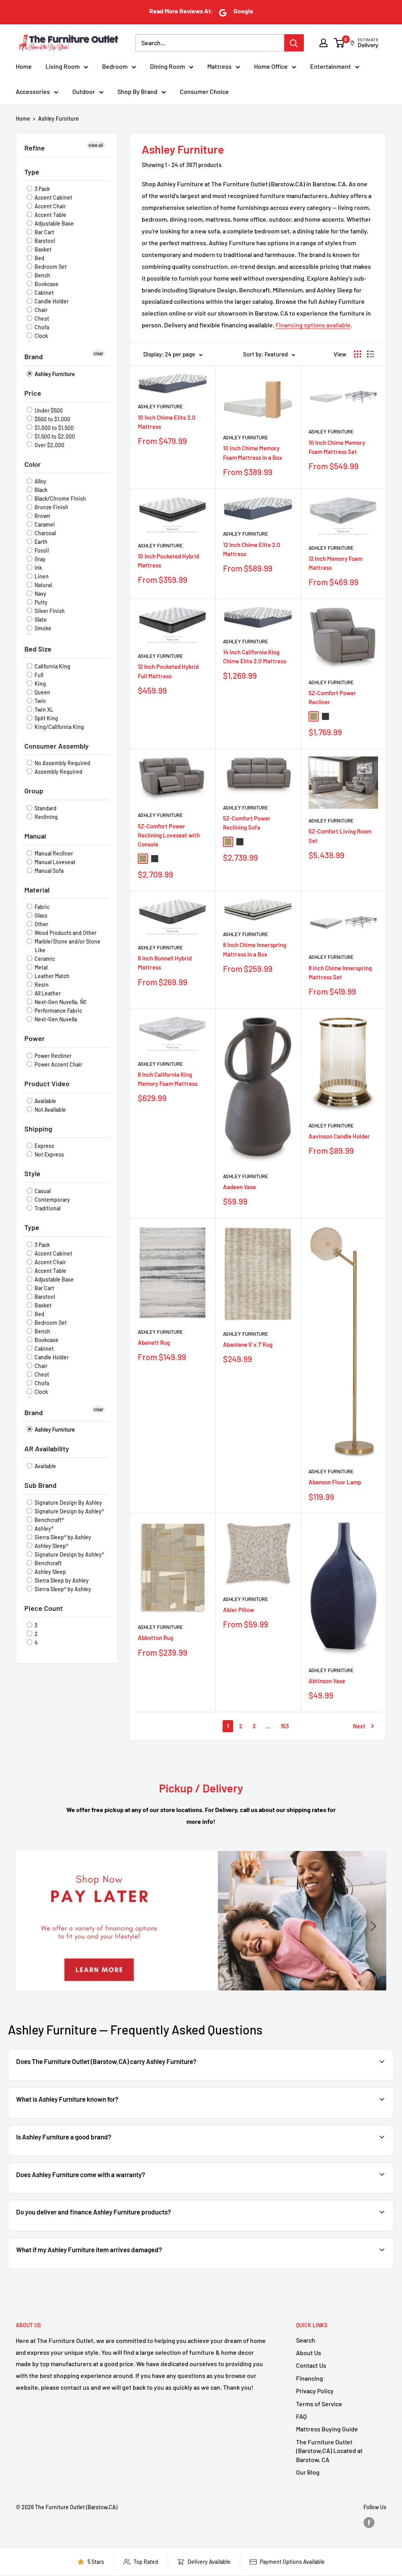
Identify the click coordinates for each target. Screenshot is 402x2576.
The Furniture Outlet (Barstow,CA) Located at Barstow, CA (329, 2451)
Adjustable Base (54, 223)
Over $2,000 (49, 445)
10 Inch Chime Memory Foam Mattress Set (337, 447)
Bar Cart (44, 232)
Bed (39, 258)
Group (34, 791)
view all (96, 145)
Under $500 (48, 410)
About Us (309, 2353)
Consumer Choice (204, 91)
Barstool (44, 241)
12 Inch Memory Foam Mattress (335, 563)
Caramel (44, 524)
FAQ (301, 2416)
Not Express (49, 1154)
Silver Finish (49, 611)
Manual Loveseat (54, 862)
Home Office (271, 66)
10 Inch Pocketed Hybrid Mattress (168, 561)
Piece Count (44, 1608)
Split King (46, 718)
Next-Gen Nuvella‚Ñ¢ (60, 1002)
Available (45, 1101)
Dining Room (167, 66)
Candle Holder (51, 301)
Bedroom (115, 66)
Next (359, 1726)
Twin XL (43, 710)
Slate (40, 620)
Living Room (63, 66)
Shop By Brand (137, 91)
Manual (35, 836)
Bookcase (46, 284)
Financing (310, 2378)
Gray (39, 559)
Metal (40, 967)
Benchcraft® (49, 1520)
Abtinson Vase (327, 1681)
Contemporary (52, 1200)
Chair (40, 310)
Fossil (41, 550)
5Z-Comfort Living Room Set (340, 836)
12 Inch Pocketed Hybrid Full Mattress (168, 671)
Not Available (50, 1110)
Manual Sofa (48, 871)
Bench (42, 275)
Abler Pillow (238, 1610)
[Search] (294, 43)
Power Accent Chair (58, 1064)
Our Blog (308, 2472)
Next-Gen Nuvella (55, 1019)
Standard (45, 808)
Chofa (41, 327)
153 (285, 1726)
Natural (43, 585)
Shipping (38, 1129)
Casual (42, 1191)
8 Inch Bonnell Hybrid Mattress (165, 963)
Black (40, 490)
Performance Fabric (58, 1011)
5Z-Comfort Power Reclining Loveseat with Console (169, 835)
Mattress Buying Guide (327, 2429)
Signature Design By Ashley (68, 1503)
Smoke (42, 628)
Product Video (47, 1083)
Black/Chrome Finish (60, 498)
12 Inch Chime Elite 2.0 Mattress (252, 549)
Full (38, 675)
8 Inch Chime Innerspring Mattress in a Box (255, 949)
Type (32, 172)
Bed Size (38, 649)
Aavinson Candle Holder (339, 1136)
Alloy (40, 481)
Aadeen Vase (239, 1187)
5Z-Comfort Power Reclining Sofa (247, 823)
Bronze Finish (51, 507)
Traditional (47, 1208)
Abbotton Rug (155, 1638)
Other (41, 924)
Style (32, 1173)
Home (24, 66)
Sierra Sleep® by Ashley (62, 1537)
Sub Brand (40, 1485)
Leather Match (51, 976)
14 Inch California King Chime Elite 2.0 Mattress (255, 656)
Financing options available (313, 325)
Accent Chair (50, 206)
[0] (339, 43)
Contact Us (311, 2365)
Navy (40, 594)
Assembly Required (58, 772)
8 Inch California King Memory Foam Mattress (168, 1079)
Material (37, 890)
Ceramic (44, 959)
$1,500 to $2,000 (54, 436)
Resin (41, 985)
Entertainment (331, 66)
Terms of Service (319, 2404)
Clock (41, 336)
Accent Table (50, 215)
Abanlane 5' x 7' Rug (248, 1344)
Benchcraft (48, 1563)
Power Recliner (52, 1056)
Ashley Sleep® (51, 1546)
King (40, 684)
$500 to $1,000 (52, 419)
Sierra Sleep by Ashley (61, 1580)
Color (33, 464)
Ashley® (43, 1529)
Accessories (33, 91)
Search (306, 2340)
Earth (40, 542)
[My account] (323, 43)
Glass (40, 915)
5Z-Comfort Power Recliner (332, 697)
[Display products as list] (371, 354)
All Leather (47, 993)
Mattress (219, 66)
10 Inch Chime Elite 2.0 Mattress (167, 422)
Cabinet (44, 293)
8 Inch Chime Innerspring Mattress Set (340, 972)
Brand (34, 356)
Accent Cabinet (53, 197)
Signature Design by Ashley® (69, 1511)
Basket (42, 249)
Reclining (46, 817)
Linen (41, 576)
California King (52, 666)
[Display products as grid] (358, 354)
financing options (100, 2230)
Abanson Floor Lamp (335, 1482)
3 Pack (42, 189)
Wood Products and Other (65, 933)
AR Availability (47, 1449)
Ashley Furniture (58, 118)
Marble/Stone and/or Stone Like (67, 946)
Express (44, 1146)
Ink (38, 568)
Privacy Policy (315, 2391)
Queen (42, 692)
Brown (42, 516)
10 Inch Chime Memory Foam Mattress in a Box (253, 453)
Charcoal (45, 533)
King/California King (59, 727)
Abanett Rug (154, 1342)
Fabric (41, 907)
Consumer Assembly (57, 746)
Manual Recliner (53, 853)
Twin (40, 701)
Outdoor (84, 91)
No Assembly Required (62, 763)
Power (35, 1038)
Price (33, 393)
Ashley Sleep (50, 1572)
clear (98, 353)
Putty (40, 602)
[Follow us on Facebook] (369, 2523)
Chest (41, 319)
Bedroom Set (50, 267)
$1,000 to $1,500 (54, 428)
